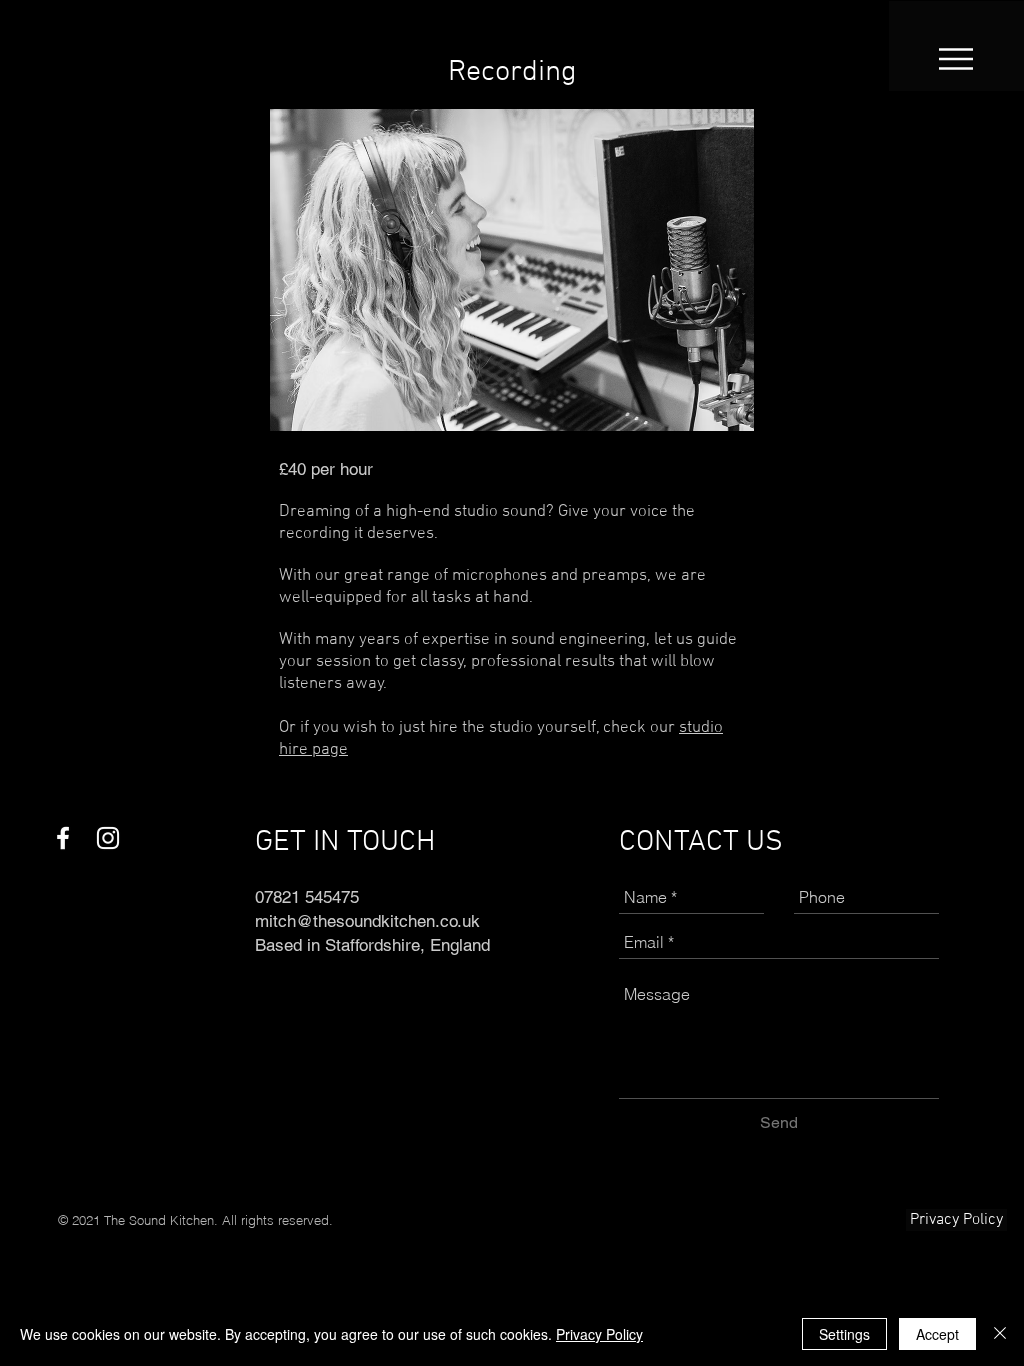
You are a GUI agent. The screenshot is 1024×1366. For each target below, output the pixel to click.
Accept (937, 1334)
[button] (956, 59)
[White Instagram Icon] (108, 838)
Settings (844, 1334)
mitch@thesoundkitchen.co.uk (367, 921)
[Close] (1000, 1334)
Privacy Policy (599, 1334)
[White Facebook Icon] (63, 838)
